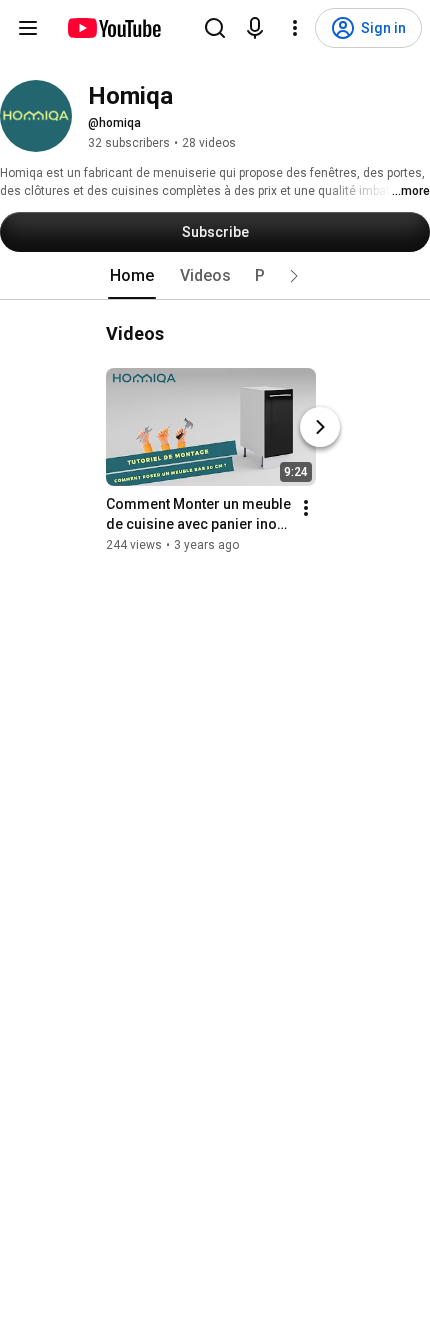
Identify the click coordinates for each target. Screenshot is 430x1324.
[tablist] (215, 276)
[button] (294, 276)
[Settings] (295, 28)
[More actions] (306, 508)
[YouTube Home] (113, 28)
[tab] (132, 276)
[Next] (320, 427)
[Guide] (28, 28)
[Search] (215, 28)
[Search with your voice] (255, 28)
